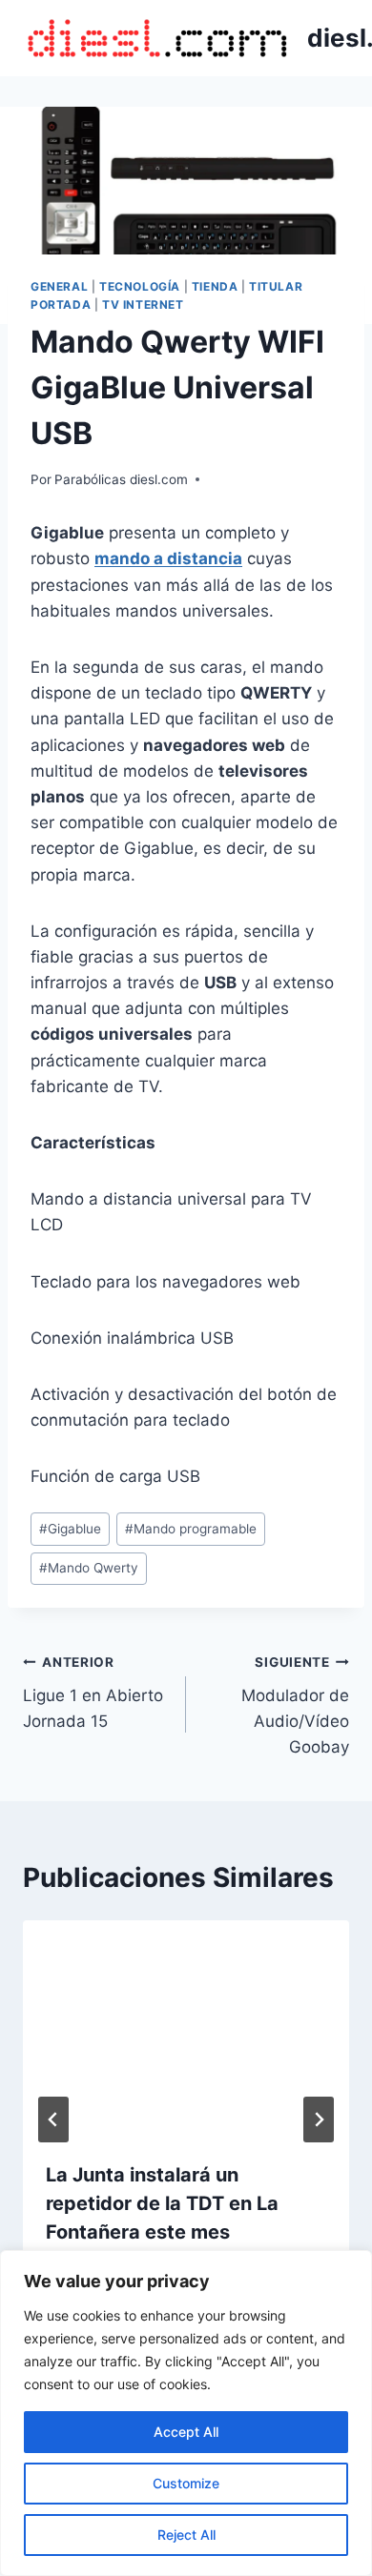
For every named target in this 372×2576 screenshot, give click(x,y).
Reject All (186, 2535)
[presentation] (186, 2029)
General (59, 286)
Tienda (215, 286)
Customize (186, 2483)
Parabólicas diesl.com (121, 479)
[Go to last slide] (53, 2120)
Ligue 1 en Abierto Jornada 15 (93, 1693)
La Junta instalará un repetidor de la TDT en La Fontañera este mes (162, 2203)
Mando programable (191, 1529)
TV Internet (143, 304)
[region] (186, 2413)
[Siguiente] (319, 2120)
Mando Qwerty (89, 1568)
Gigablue (70, 1529)
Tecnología (140, 286)
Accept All (186, 2432)
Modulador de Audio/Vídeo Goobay (295, 1705)
